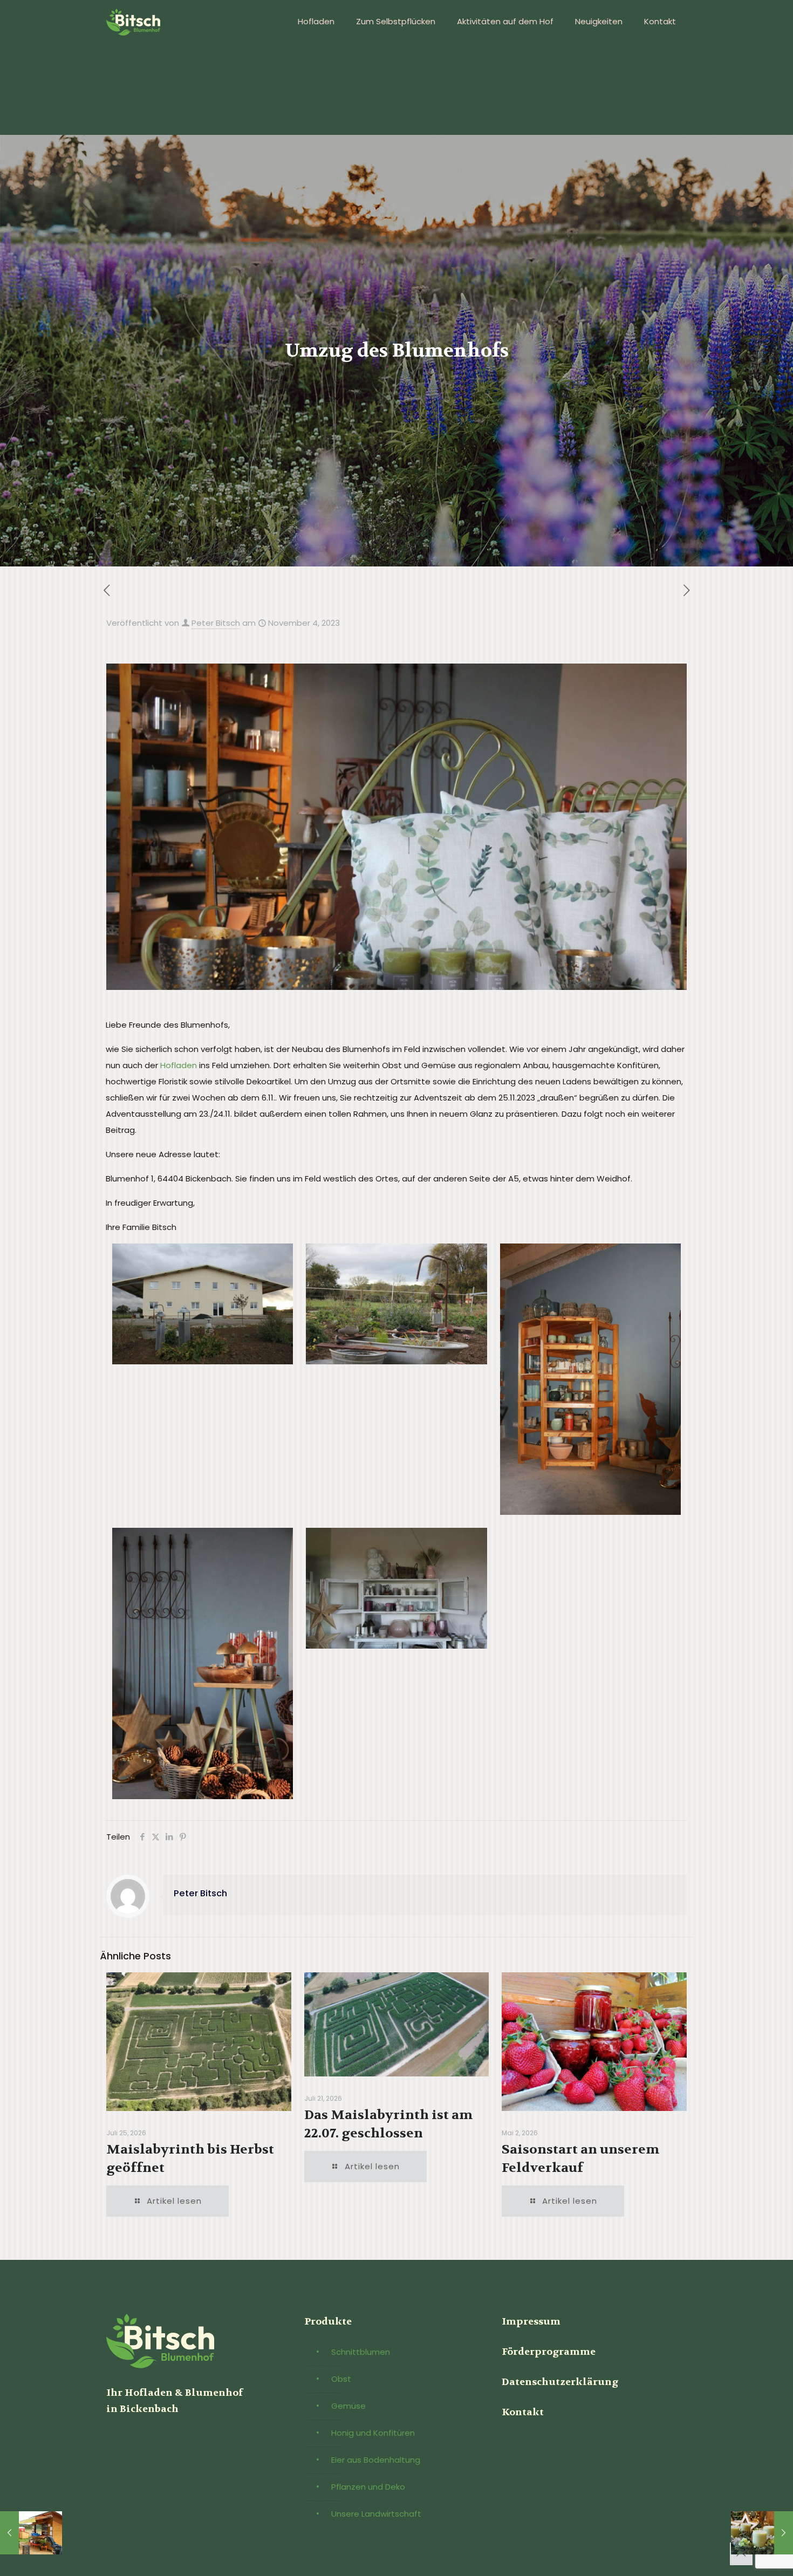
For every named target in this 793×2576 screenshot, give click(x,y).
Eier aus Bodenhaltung (376, 2460)
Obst (341, 2379)
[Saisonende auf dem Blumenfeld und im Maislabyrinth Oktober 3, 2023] (31, 2533)
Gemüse (348, 2406)
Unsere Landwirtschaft (376, 2514)
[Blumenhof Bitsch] (133, 22)
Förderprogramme (549, 2352)
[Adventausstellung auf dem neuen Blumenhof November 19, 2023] (762, 2533)
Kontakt (523, 2412)
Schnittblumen (361, 2352)
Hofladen (179, 1065)
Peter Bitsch (216, 623)
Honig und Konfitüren (373, 2433)
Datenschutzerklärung (560, 2382)
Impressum (531, 2322)
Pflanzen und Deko (368, 2487)
